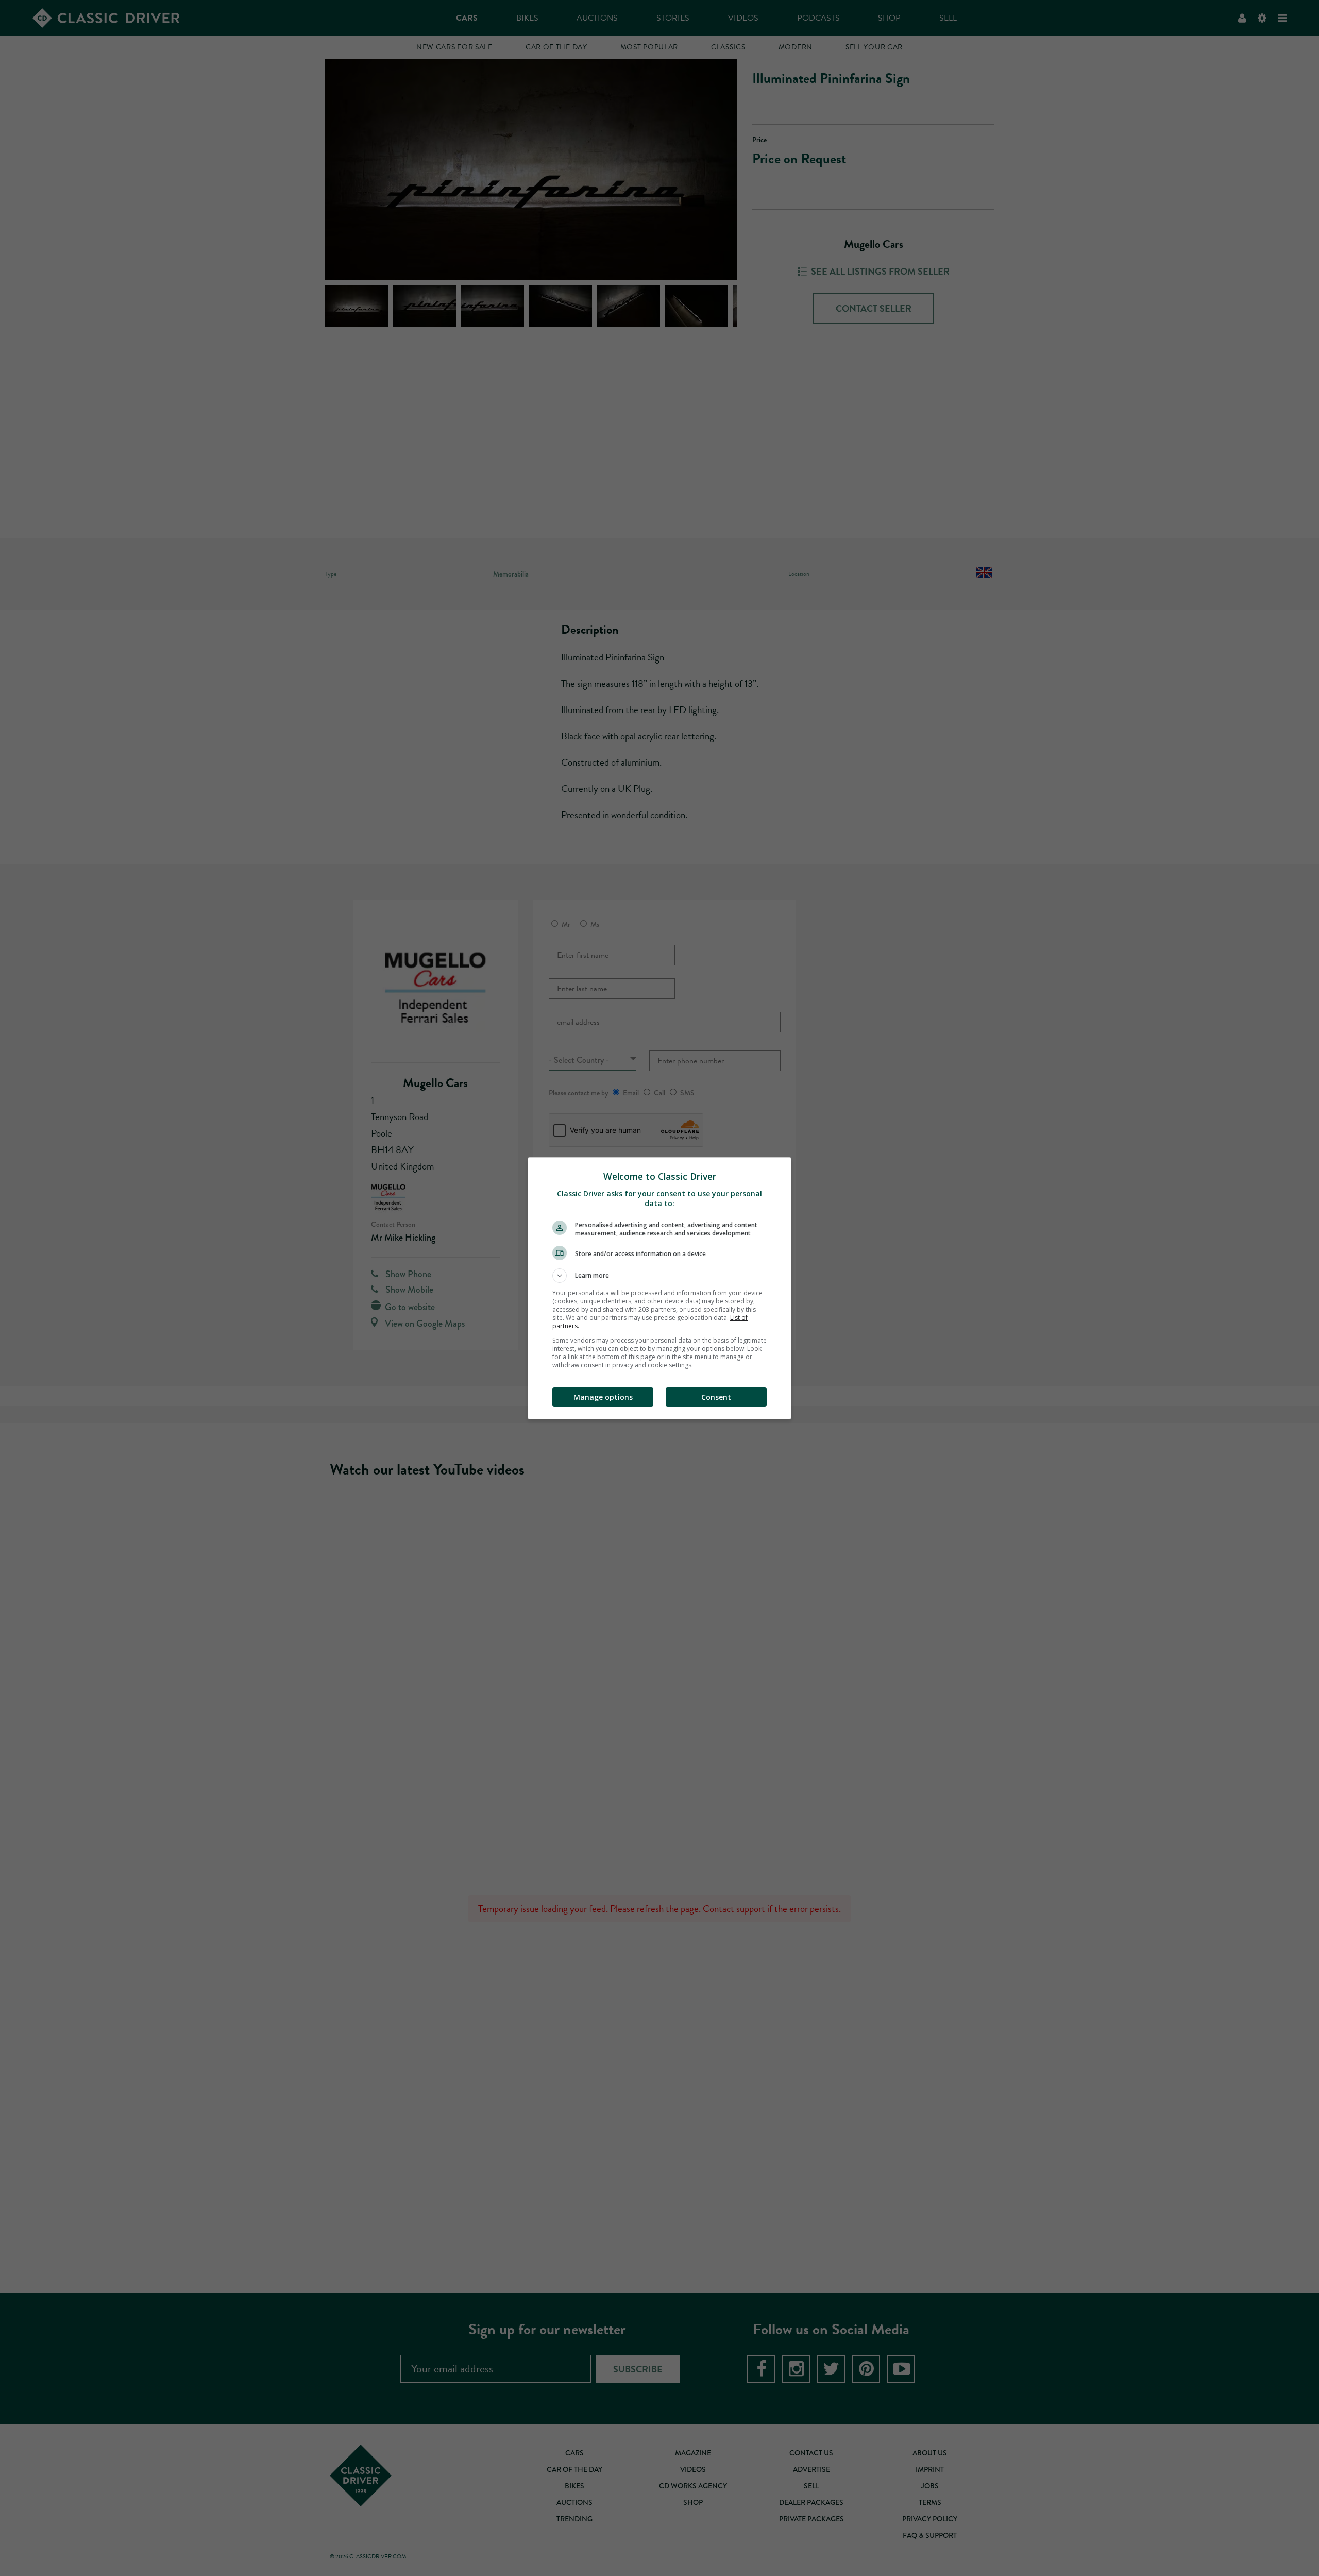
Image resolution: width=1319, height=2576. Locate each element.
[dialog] (659, 1288)
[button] (659, 1276)
